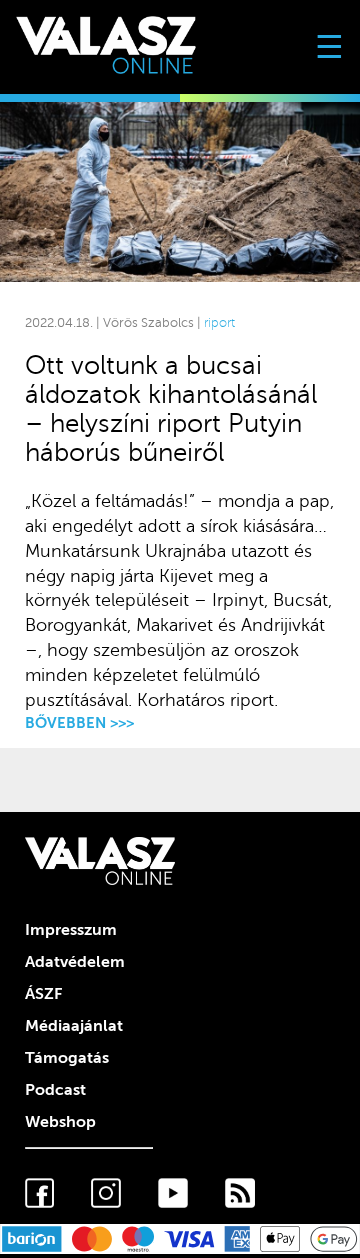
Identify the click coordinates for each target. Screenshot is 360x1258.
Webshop (60, 1122)
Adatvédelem (75, 962)
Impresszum (71, 930)
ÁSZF (43, 994)
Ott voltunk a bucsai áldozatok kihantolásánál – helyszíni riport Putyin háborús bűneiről (171, 409)
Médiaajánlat (74, 1026)
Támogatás (67, 1058)
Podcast (55, 1090)
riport (219, 323)
